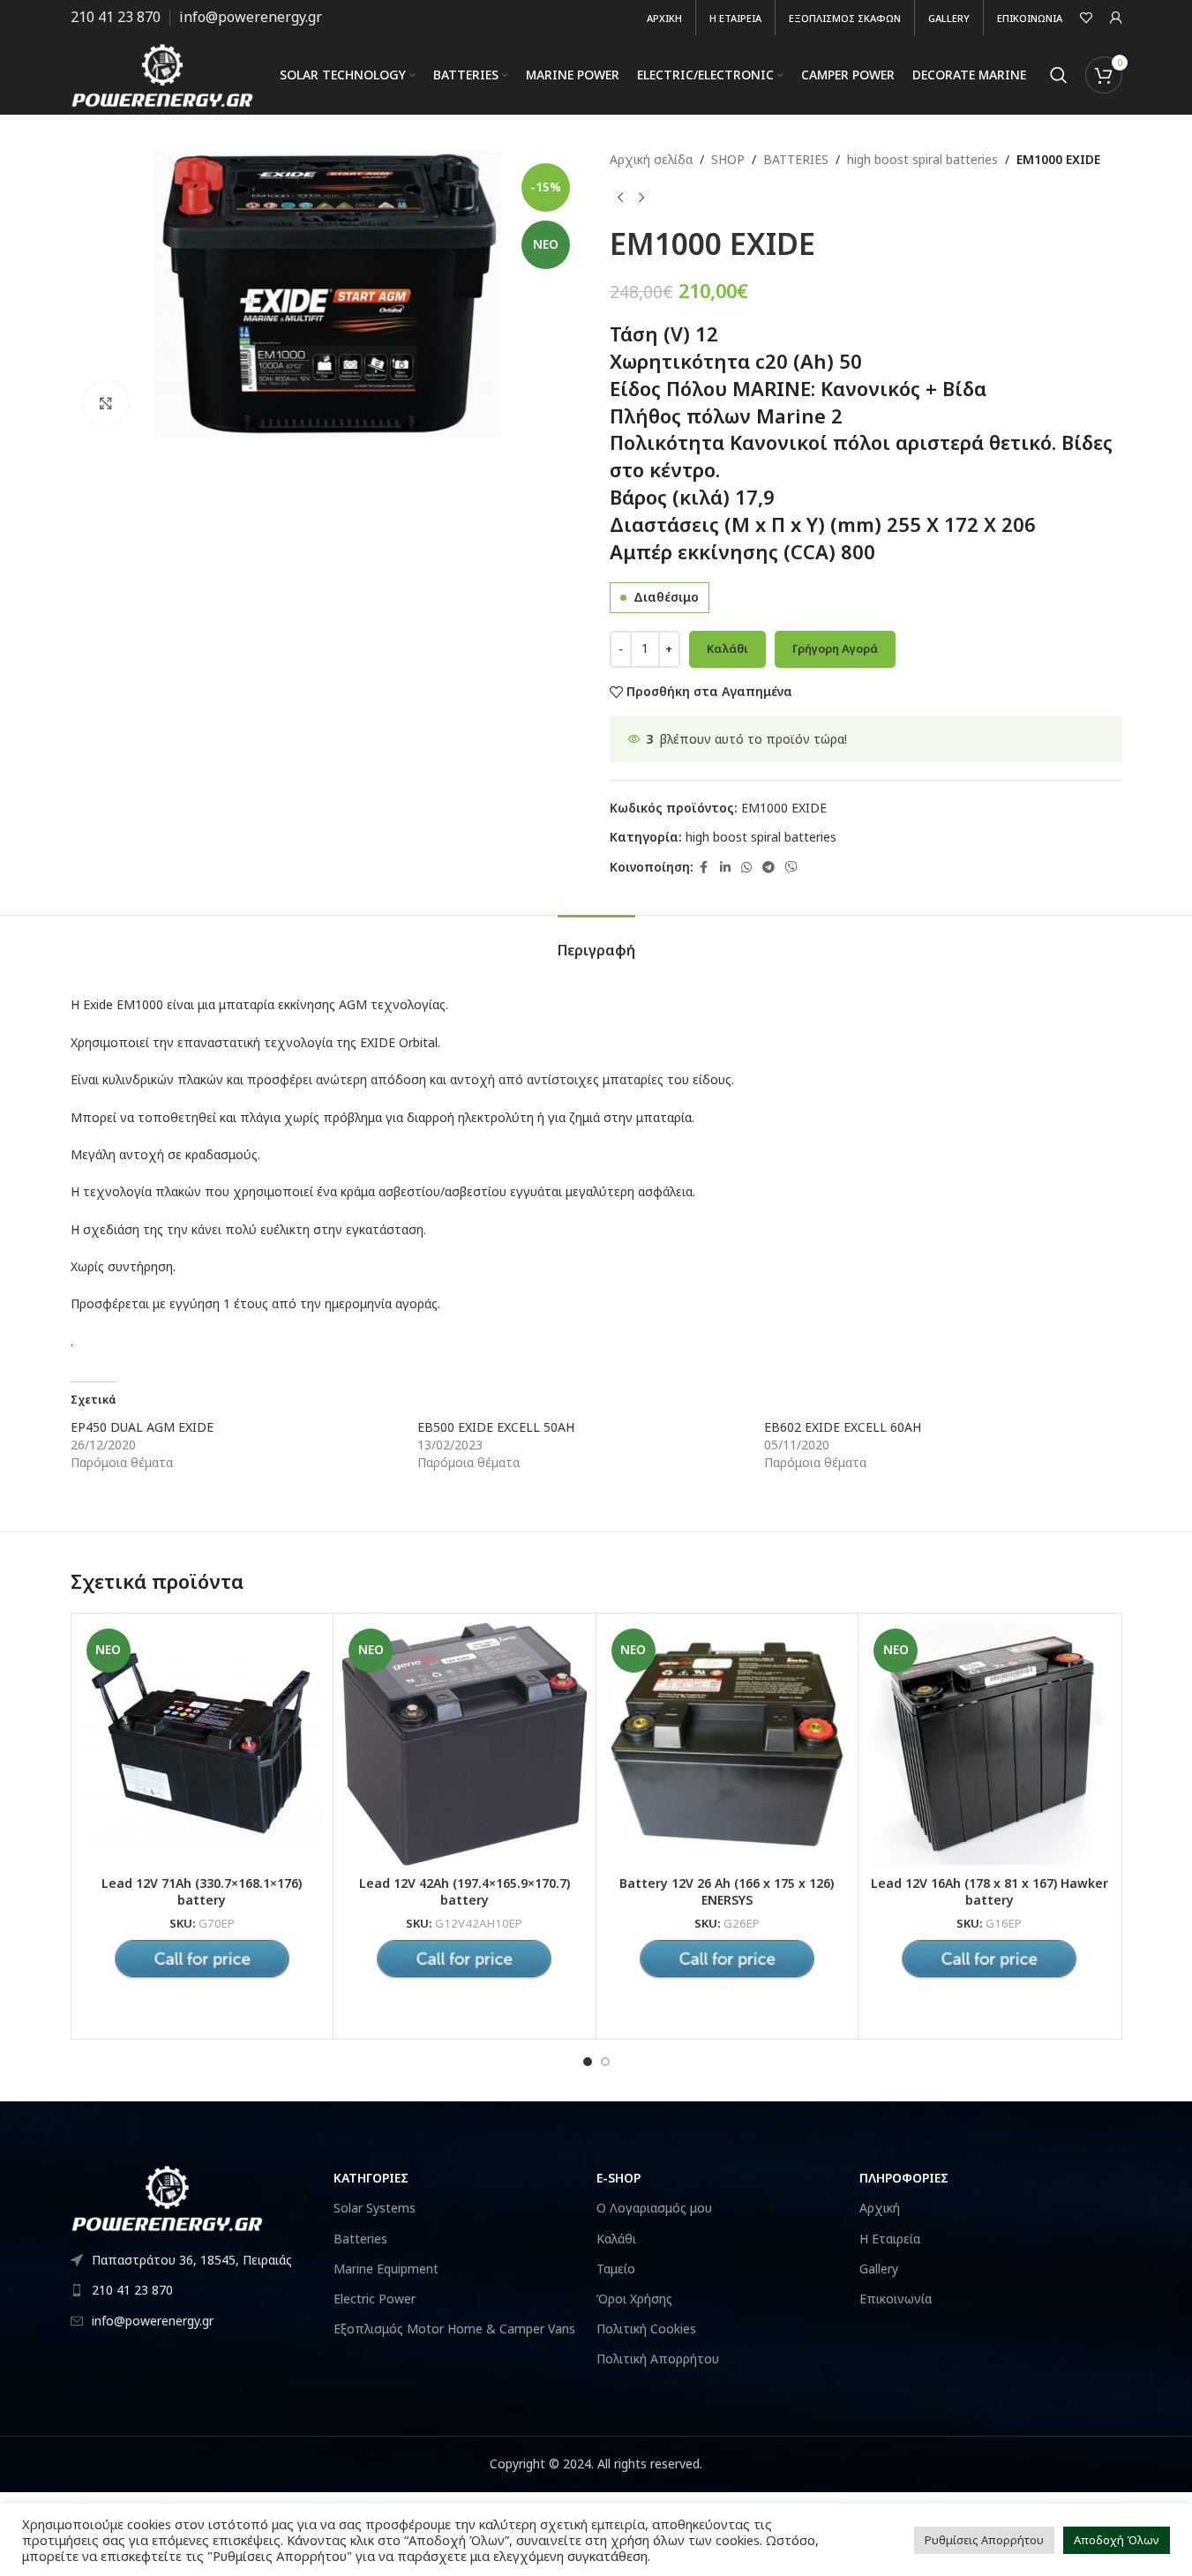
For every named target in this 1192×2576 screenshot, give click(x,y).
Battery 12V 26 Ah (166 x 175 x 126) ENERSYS (727, 1892)
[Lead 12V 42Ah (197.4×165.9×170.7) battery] (465, 1745)
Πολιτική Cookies (646, 2329)
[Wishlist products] (1086, 18)
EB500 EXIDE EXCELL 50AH (496, 1427)
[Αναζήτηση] (1059, 75)
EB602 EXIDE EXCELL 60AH (843, 1427)
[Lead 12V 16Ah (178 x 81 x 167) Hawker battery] (990, 1745)
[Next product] (641, 198)
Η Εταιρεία (890, 2239)
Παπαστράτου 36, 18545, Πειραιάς (192, 2260)
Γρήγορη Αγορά (835, 648)
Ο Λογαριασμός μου (654, 2208)
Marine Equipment (386, 2269)
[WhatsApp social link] (746, 868)
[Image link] (168, 2196)
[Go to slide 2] (605, 2062)
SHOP (728, 159)
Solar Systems (375, 2208)
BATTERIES (796, 159)
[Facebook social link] (704, 868)
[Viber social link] (791, 868)
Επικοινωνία (896, 2299)
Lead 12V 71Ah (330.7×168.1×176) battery (202, 1892)
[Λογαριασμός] (1116, 18)
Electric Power (375, 2299)
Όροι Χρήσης (634, 2299)
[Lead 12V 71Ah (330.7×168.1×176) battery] (202, 1745)
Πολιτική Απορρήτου (658, 2359)
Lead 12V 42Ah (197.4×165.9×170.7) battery (465, 1892)
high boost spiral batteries (922, 159)
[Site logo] (163, 74)
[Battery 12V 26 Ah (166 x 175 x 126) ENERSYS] (727, 1745)
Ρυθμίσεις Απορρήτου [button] (984, 2540)
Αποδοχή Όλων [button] (1117, 2540)
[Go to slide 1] (588, 2062)
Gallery (879, 2269)
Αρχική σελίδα (651, 159)
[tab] (596, 942)
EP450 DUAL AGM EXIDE (142, 1427)
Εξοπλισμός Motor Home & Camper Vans (454, 2329)
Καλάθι (727, 648)
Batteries (360, 2239)
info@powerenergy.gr (251, 17)
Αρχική (880, 2208)
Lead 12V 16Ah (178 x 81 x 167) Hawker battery (990, 1892)
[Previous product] (620, 198)
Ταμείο (616, 2269)
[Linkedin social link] (725, 868)
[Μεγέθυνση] (106, 403)
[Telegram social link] (768, 868)
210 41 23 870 (116, 17)
